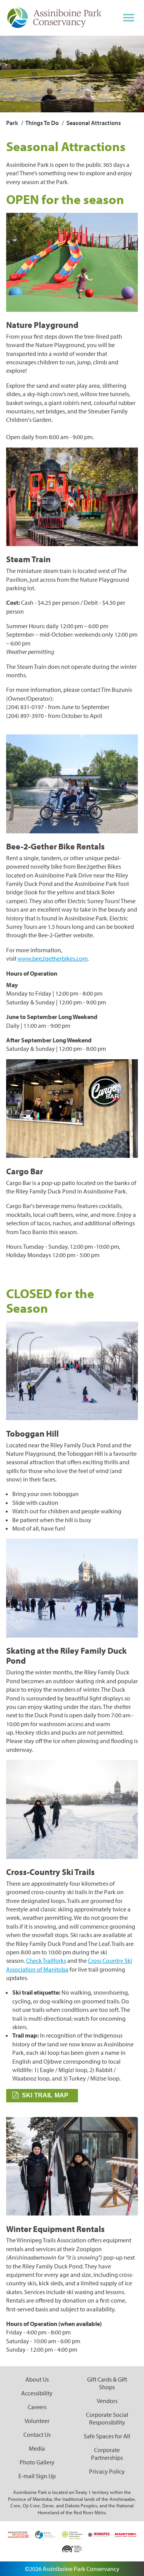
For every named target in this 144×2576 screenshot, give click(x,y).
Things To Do (42, 123)
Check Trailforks (46, 1960)
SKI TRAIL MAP (46, 2095)
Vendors (107, 2401)
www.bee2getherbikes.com (53, 958)
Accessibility (37, 2393)
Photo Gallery (37, 2462)
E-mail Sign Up (37, 2476)
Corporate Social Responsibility (107, 2418)
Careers (37, 2407)
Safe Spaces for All (107, 2436)
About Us (37, 2379)
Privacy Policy (107, 2471)
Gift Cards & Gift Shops (107, 2383)
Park (12, 123)
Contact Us (37, 2434)
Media (37, 2448)
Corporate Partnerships (107, 2454)
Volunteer (37, 2421)
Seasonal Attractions (94, 123)
